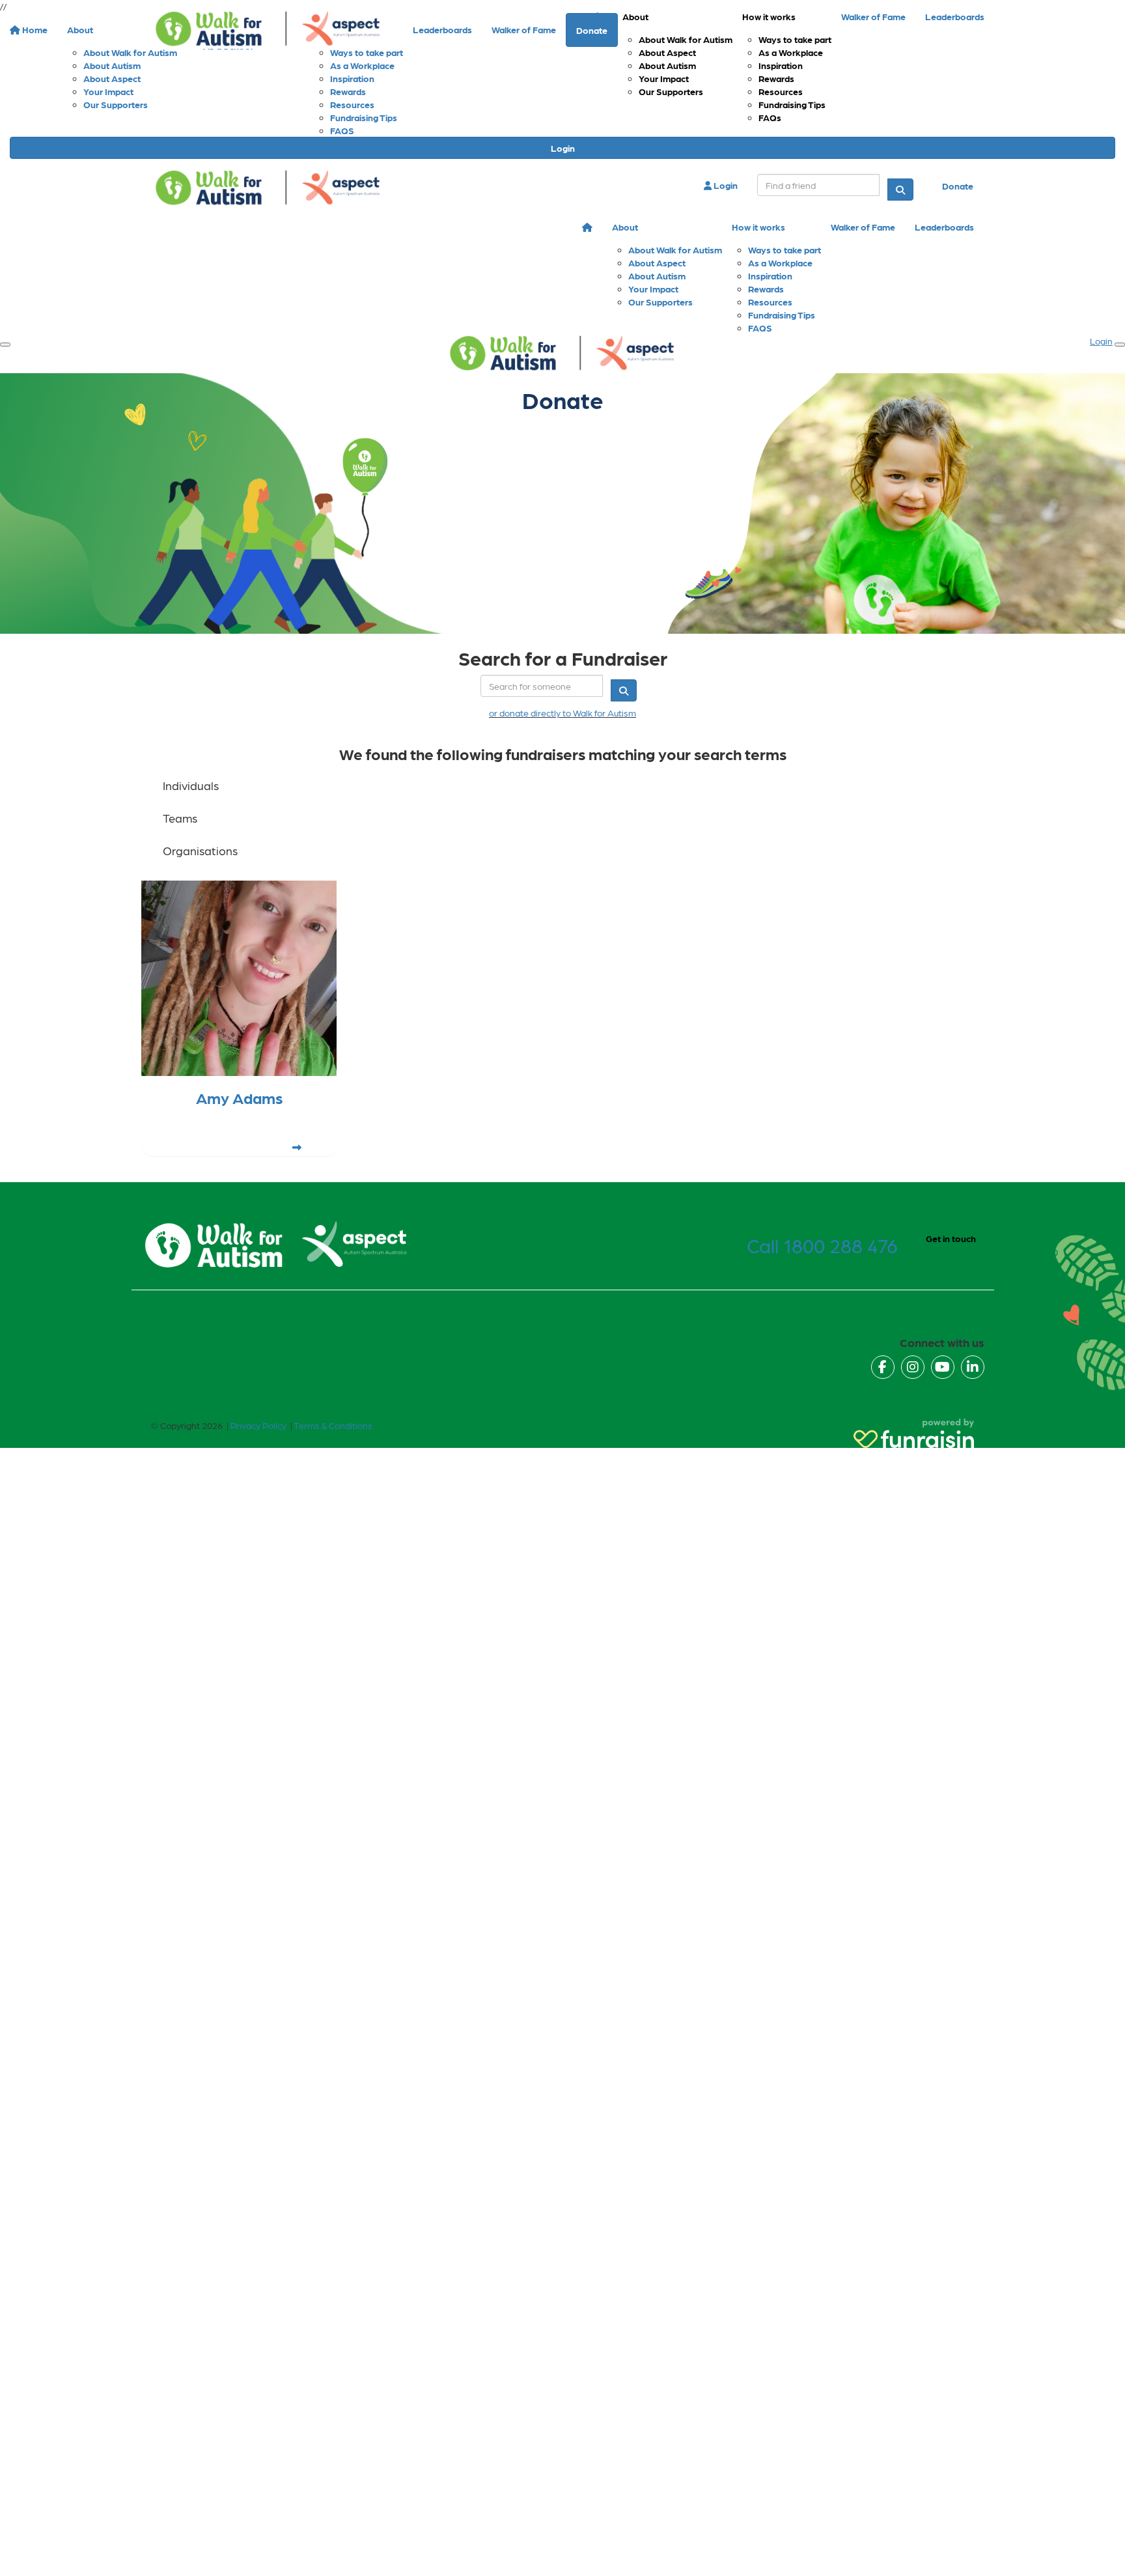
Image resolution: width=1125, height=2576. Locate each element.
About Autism (667, 65)
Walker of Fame (873, 16)
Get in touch (951, 1238)
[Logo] (268, 29)
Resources (781, 91)
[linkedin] (973, 1367)
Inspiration (781, 65)
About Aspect (667, 52)
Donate (958, 186)
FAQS (342, 130)
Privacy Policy (258, 1425)
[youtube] (943, 1367)
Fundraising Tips (792, 104)
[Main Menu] (5, 345)
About (635, 16)
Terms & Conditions (333, 1425)
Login (563, 148)
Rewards (776, 78)
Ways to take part (795, 39)
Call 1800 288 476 (822, 1245)
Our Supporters (671, 91)
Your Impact (664, 78)
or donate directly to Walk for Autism (562, 713)
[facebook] (883, 1367)
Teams (180, 818)
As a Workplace (791, 52)
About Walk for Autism (686, 39)
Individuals (191, 785)
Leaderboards (955, 16)
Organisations (200, 850)
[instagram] (913, 1367)
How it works (769, 16)
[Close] (1120, 345)
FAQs (770, 117)
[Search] (900, 190)
